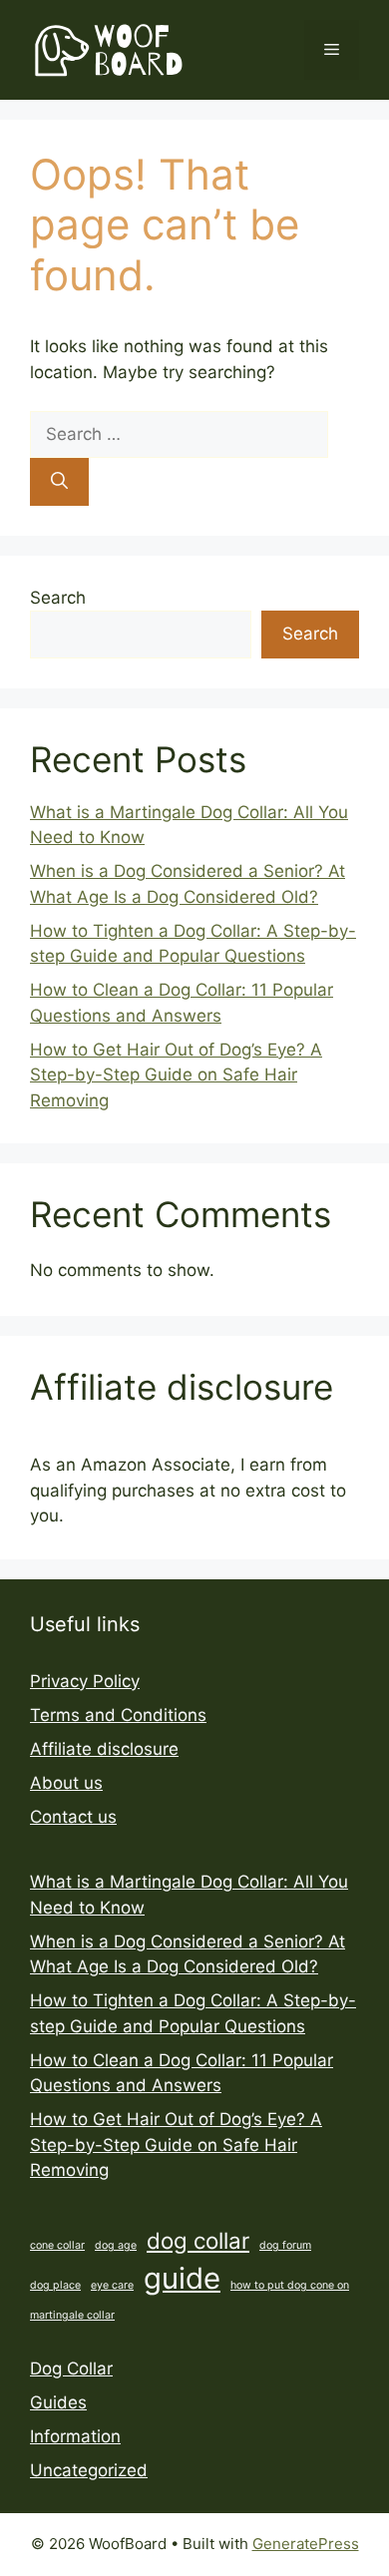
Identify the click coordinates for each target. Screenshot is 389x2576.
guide (182, 2278)
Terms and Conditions (118, 1715)
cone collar (57, 2245)
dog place (55, 2285)
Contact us (73, 1817)
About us (66, 1783)
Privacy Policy (85, 1681)
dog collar (198, 2240)
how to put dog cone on (290, 2285)
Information (75, 2436)
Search (58, 598)
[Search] (59, 482)
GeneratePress (306, 2544)
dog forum (285, 2245)
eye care (112, 2285)
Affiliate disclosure (104, 1749)
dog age (116, 2245)
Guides (58, 2402)
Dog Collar (71, 2368)
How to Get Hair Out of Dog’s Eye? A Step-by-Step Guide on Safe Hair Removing (176, 1075)
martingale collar (72, 2315)
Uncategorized (89, 2470)
